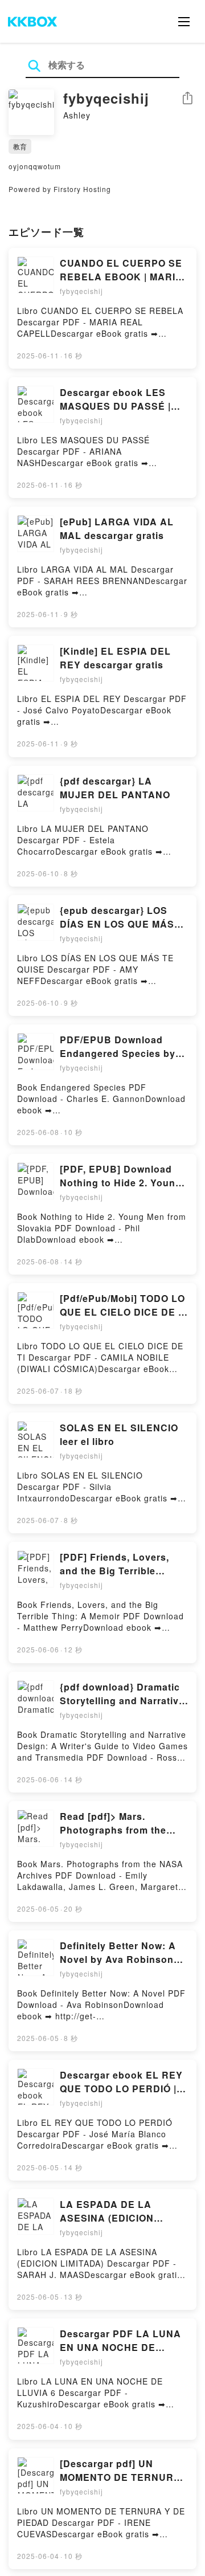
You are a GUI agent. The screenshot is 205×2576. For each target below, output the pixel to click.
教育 (20, 146)
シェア (187, 98)
